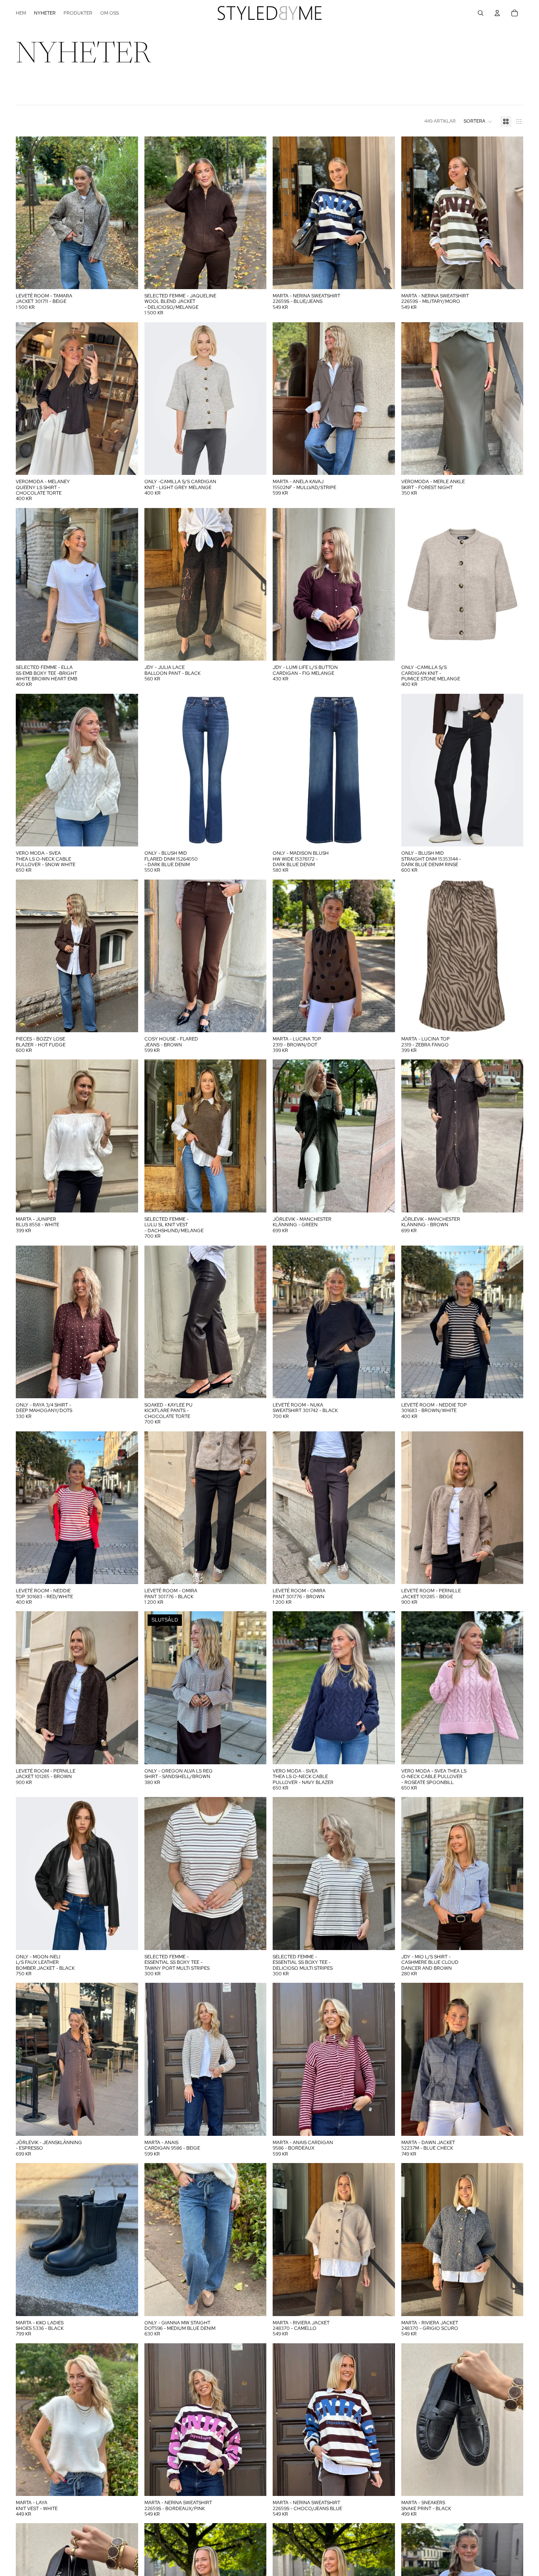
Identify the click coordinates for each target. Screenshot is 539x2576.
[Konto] (497, 13)
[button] (478, 121)
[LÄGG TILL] (383, 463)
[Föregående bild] (28, 213)
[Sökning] (481, 13)
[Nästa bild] (126, 213)
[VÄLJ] (126, 277)
